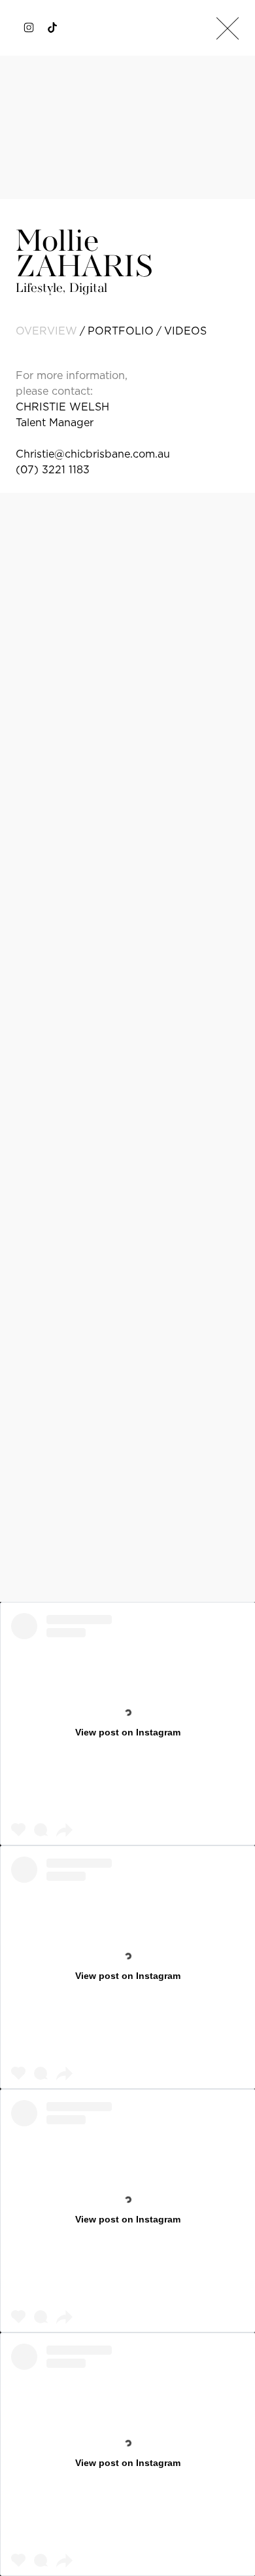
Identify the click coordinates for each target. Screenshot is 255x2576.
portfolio (121, 331)
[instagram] (29, 27)
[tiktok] (52, 27)
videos (185, 331)
